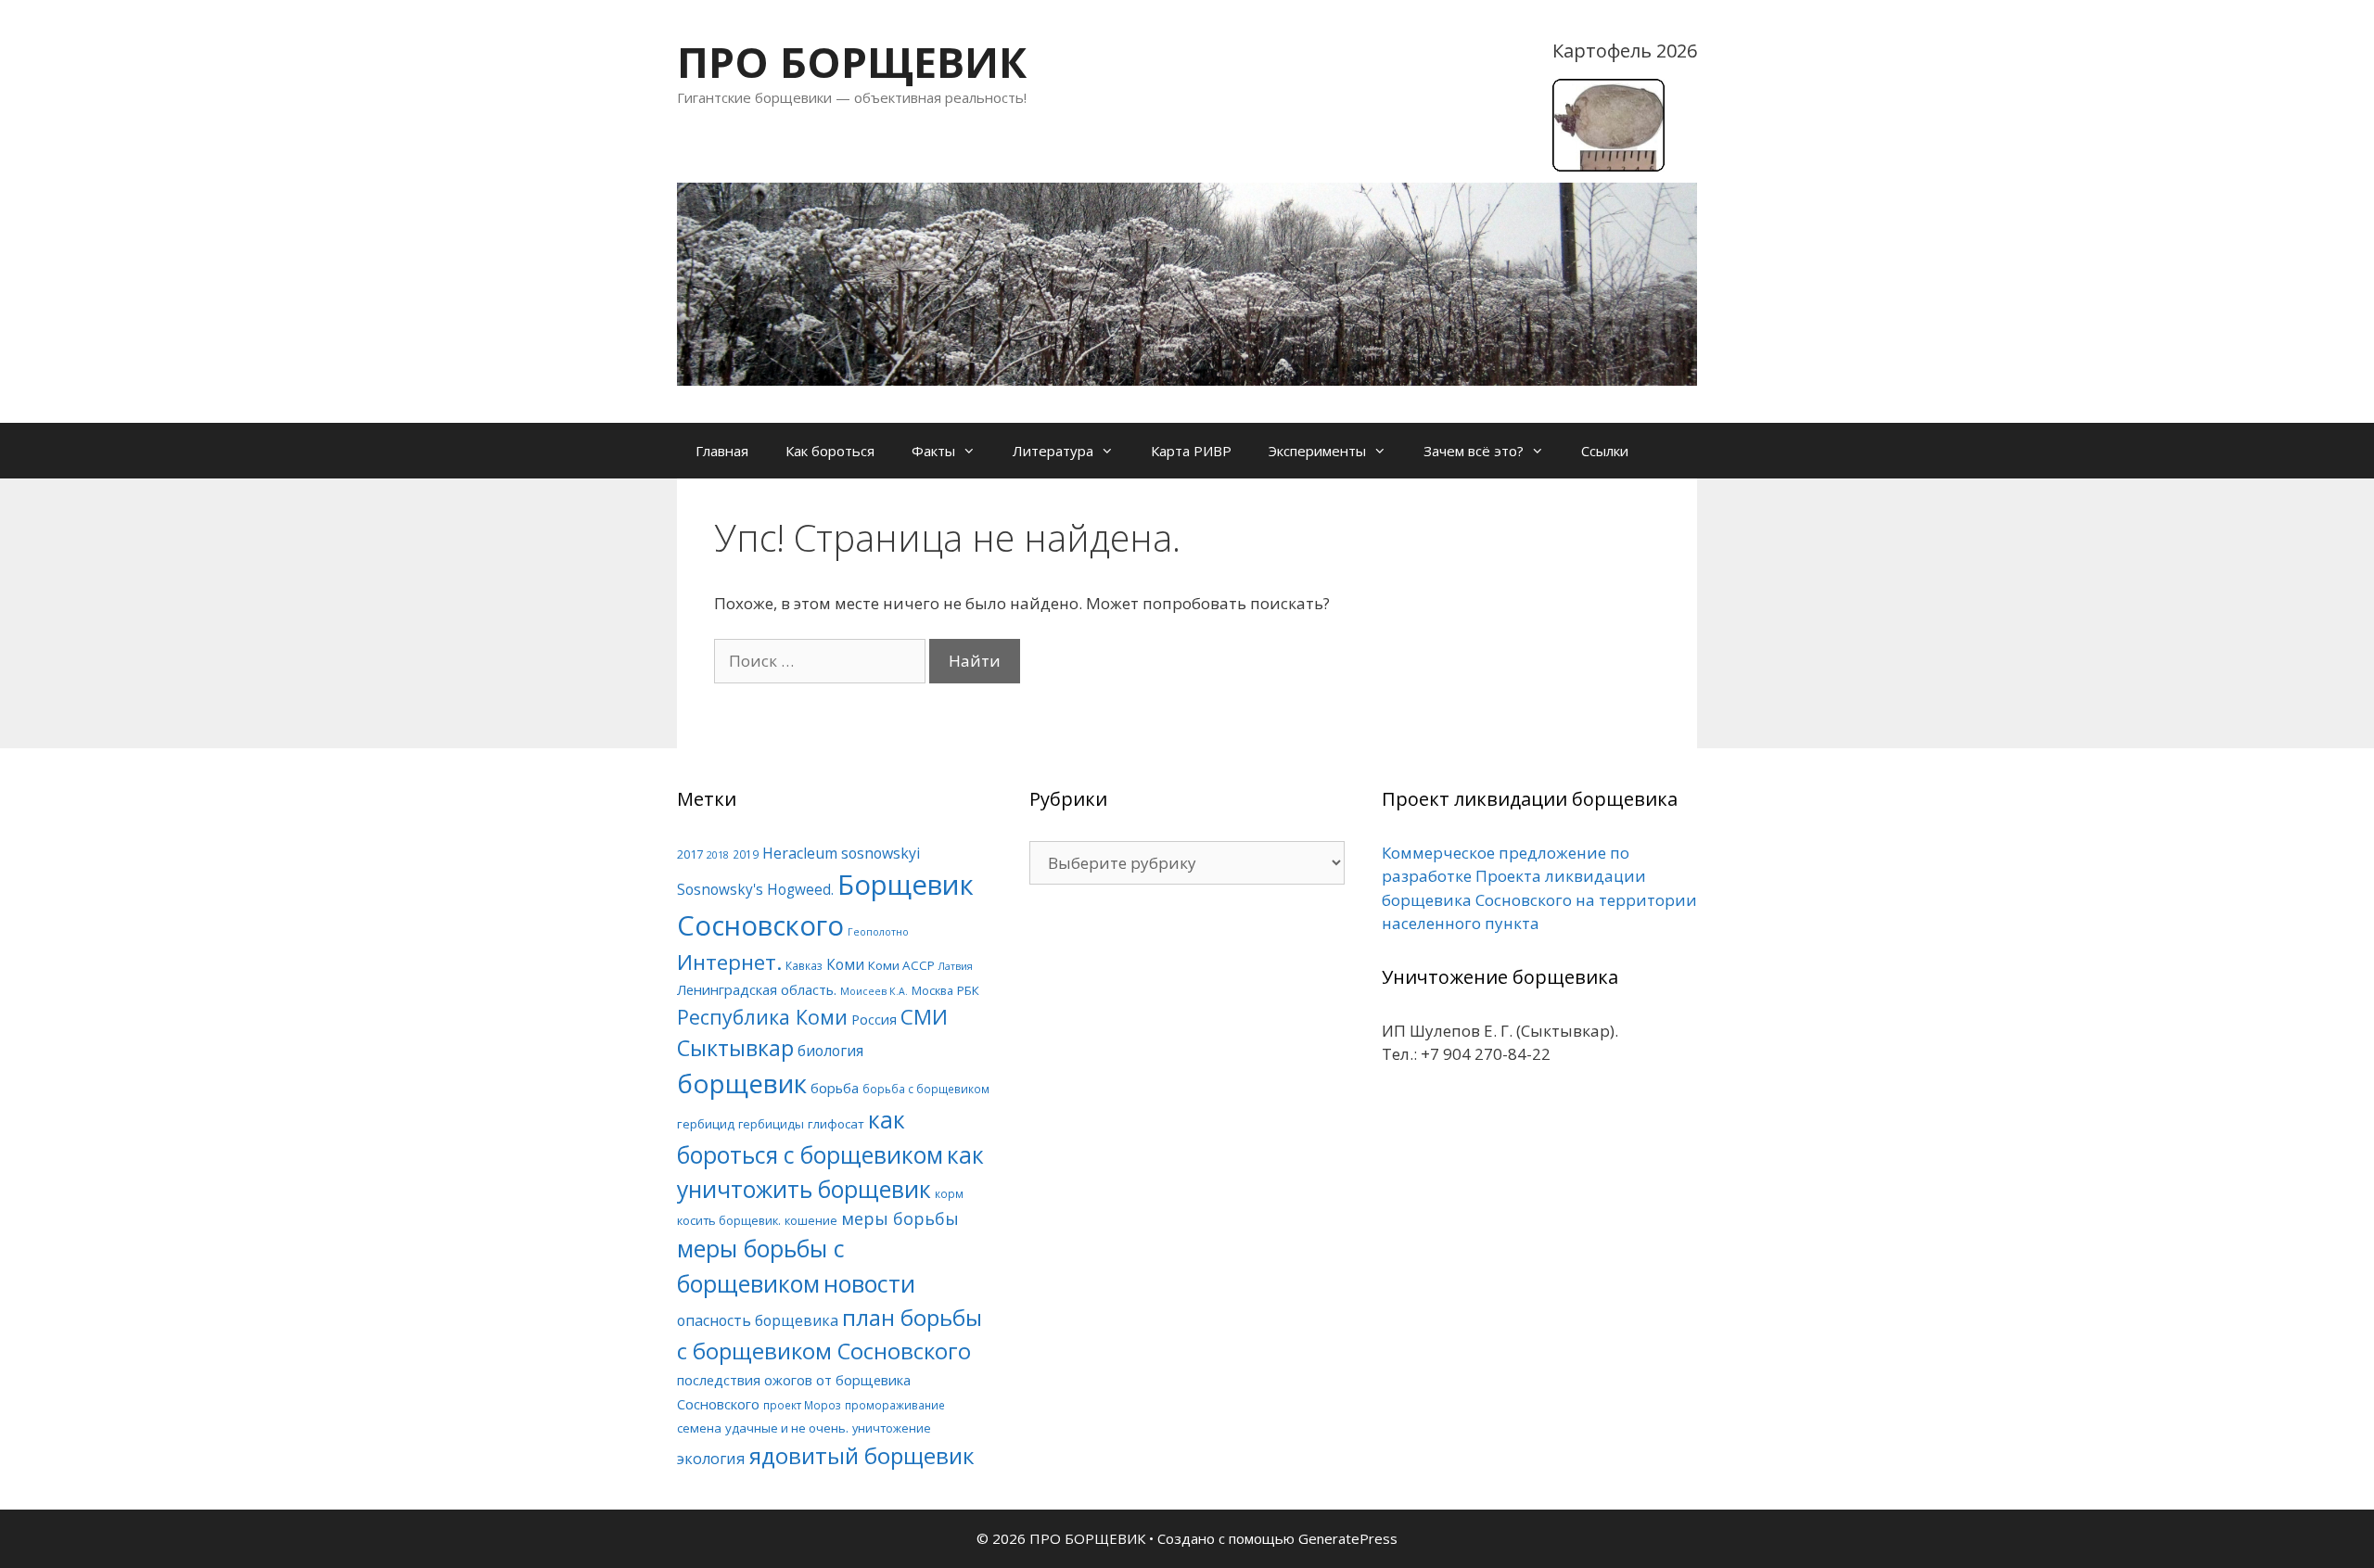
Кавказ (804, 965)
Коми (845, 965)
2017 (690, 854)
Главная (722, 451)
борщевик (742, 1083)
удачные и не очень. (787, 1428)
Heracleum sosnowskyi (841, 853)
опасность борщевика (758, 1320)
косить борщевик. (729, 1220)
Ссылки (1605, 451)
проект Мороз (802, 1405)
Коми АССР (901, 965)
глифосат (836, 1124)
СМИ (924, 1017)
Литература (1053, 451)
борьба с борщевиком (926, 1089)
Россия (874, 1019)
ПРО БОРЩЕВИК (852, 62)
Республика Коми (762, 1017)
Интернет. (729, 962)
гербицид (706, 1124)
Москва (932, 990)
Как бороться (830, 451)
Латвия (956, 966)
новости (869, 1283)
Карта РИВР (1191, 451)
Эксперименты (1317, 451)
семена (699, 1428)
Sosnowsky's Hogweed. (755, 890)
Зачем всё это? (1474, 451)
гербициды (771, 1124)
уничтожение (892, 1428)
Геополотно (878, 932)
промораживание (895, 1405)
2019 (746, 854)
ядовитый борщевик (862, 1455)
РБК (968, 990)
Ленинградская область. (757, 989)
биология (830, 1051)
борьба (835, 1088)
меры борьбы (900, 1218)
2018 (718, 855)
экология (711, 1459)
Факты (933, 451)
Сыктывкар (735, 1048)
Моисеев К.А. (874, 991)
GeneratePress (1348, 1538)
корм (949, 1193)
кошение (811, 1220)
